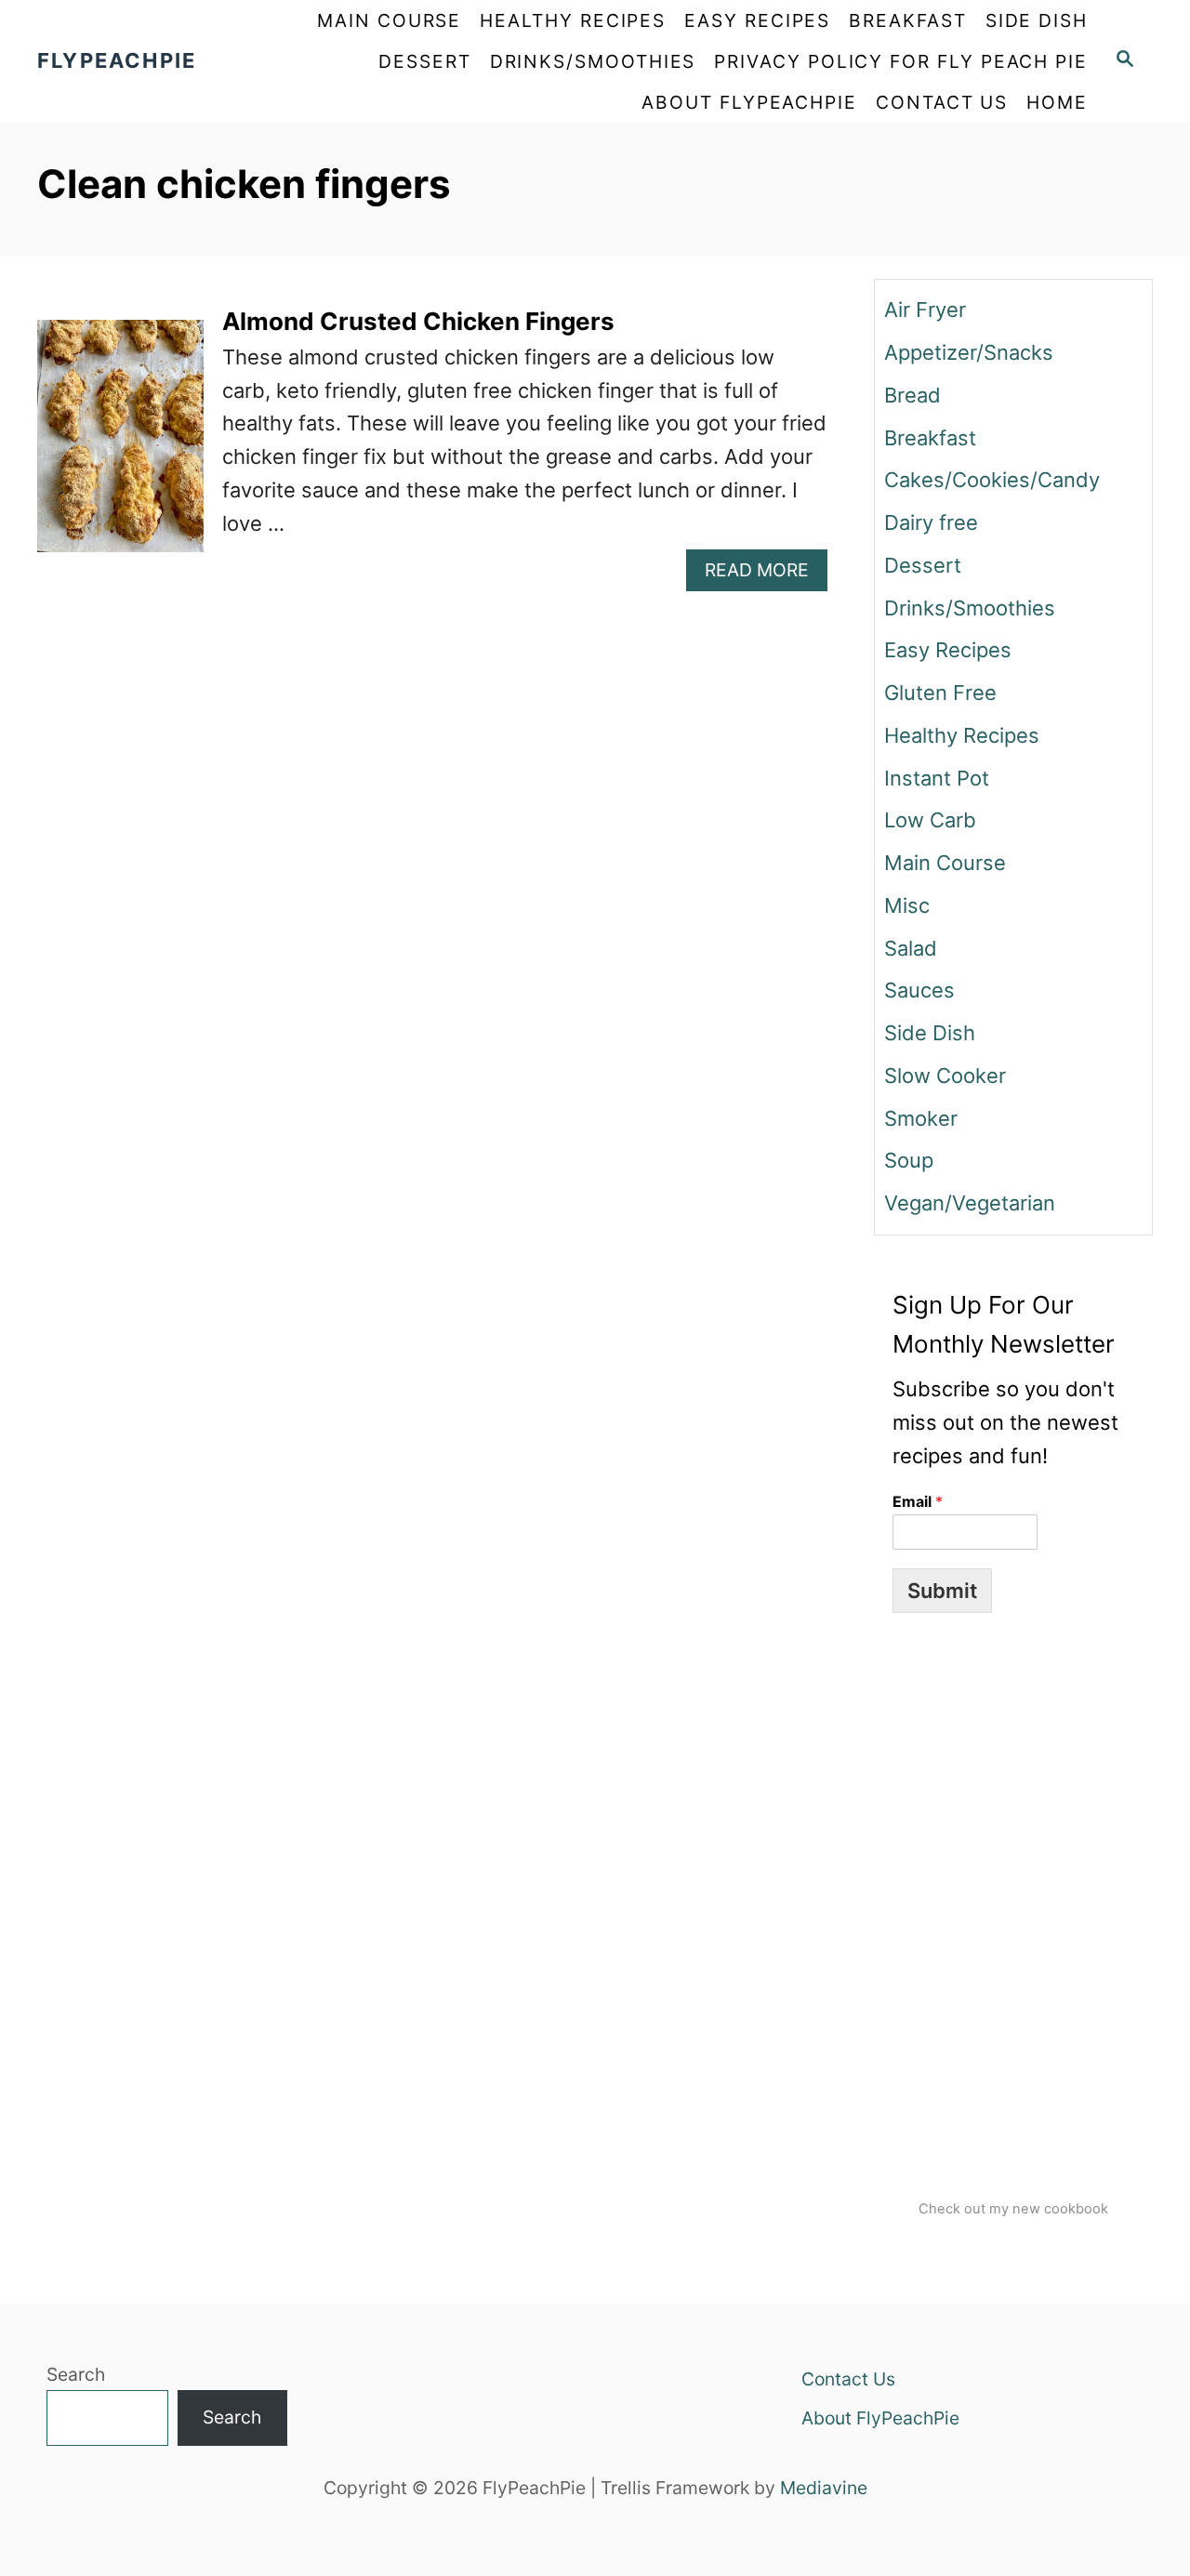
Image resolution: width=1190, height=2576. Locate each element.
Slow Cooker (945, 1076)
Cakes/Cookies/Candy (992, 480)
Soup (909, 1160)
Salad (911, 948)
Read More (766, 574)
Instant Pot (937, 778)
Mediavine (824, 2488)
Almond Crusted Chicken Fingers (418, 321)
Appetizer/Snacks (969, 352)
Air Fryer (925, 310)
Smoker (921, 1118)
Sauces (919, 990)
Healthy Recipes (962, 735)
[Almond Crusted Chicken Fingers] (120, 446)
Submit (942, 1591)
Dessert (923, 565)
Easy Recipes (948, 650)
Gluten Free (940, 693)
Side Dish (930, 1033)
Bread (912, 395)
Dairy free (931, 522)
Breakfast (930, 438)
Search (76, 2374)
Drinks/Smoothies (970, 608)
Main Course (945, 863)
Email (918, 1501)
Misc (907, 905)
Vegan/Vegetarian (970, 1203)
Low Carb (930, 820)
